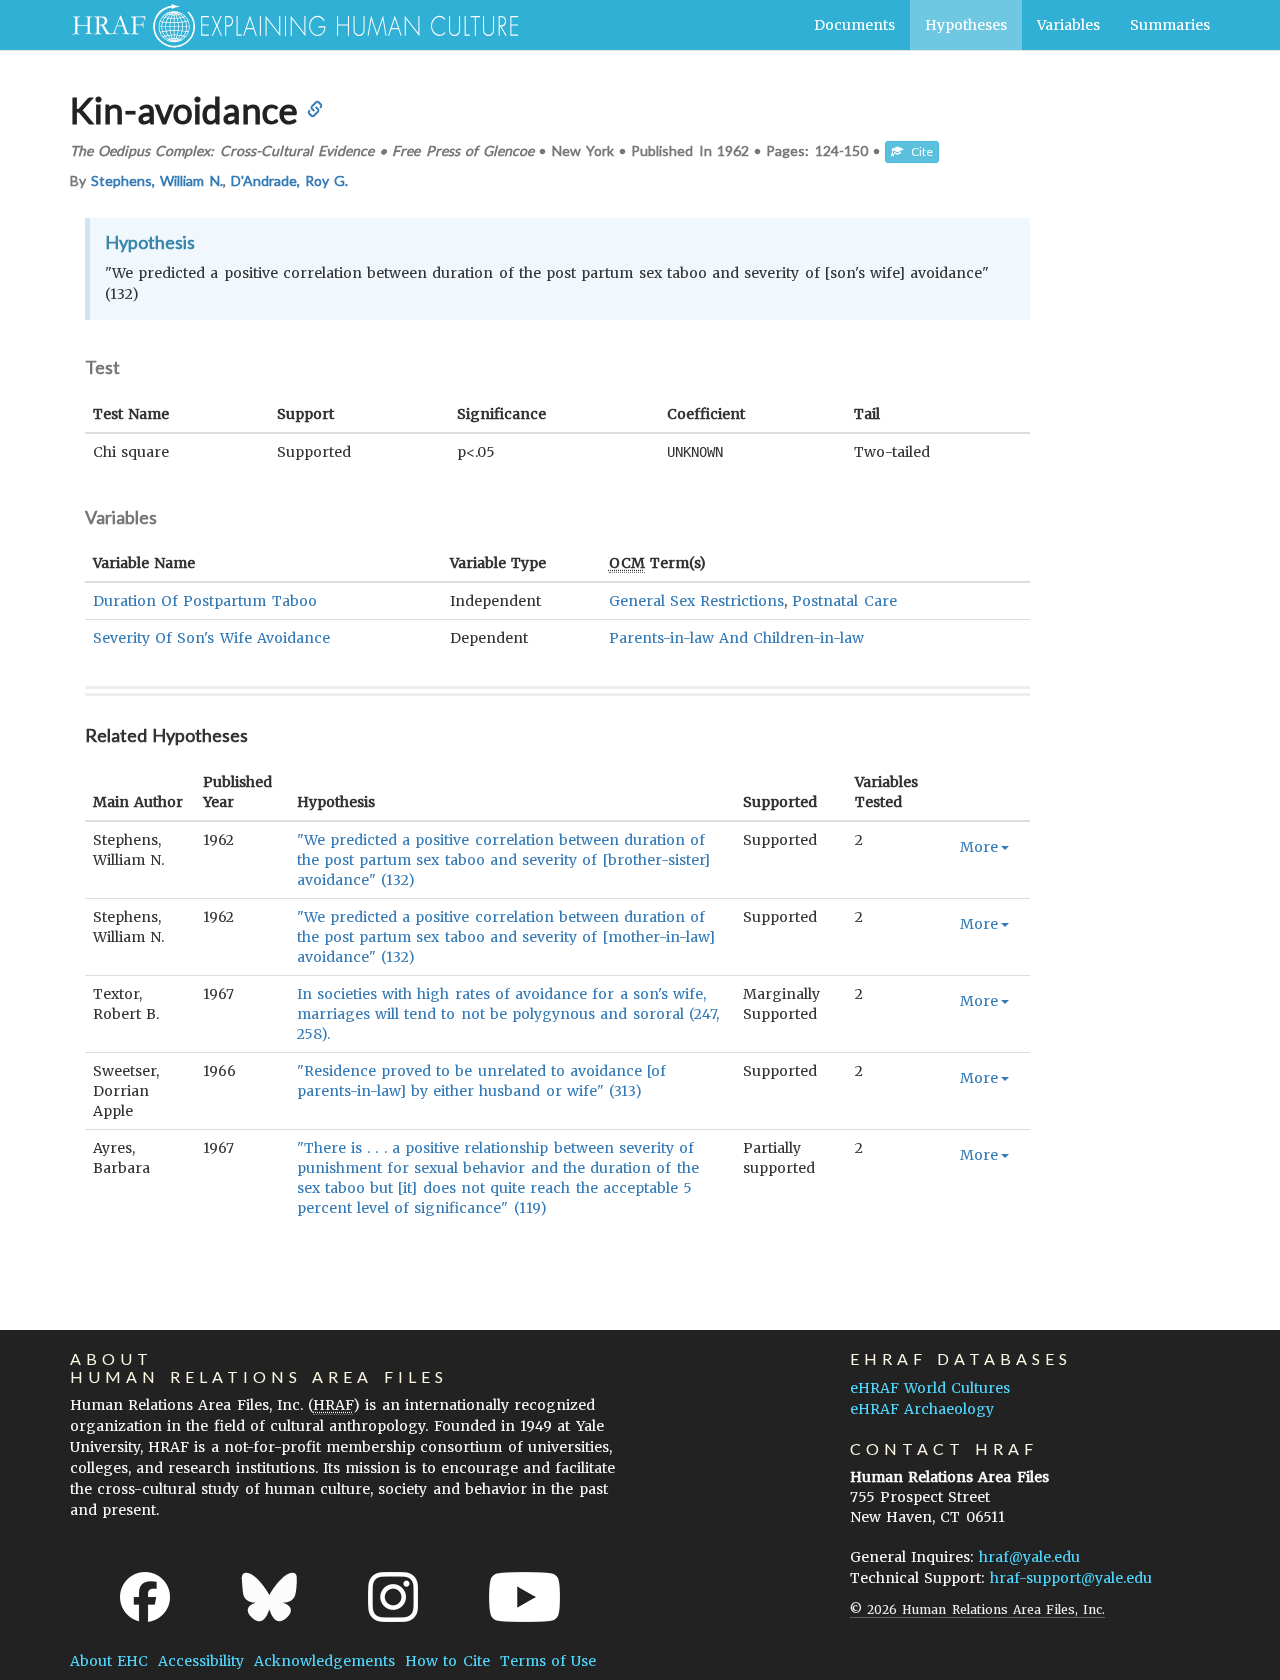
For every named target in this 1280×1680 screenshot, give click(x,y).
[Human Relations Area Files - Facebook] (145, 1597)
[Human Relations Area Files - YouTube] (524, 1597)
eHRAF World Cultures (930, 1388)
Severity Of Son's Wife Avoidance (211, 638)
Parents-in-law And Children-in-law (736, 638)
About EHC (109, 1661)
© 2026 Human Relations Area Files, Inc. (977, 1609)
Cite (918, 151)
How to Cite (447, 1661)
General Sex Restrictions (696, 601)
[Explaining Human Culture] (287, 25)
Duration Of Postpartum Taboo (205, 601)
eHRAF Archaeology (922, 1409)
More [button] (979, 847)
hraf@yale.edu (1029, 1557)
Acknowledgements (324, 1661)
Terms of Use (548, 1661)
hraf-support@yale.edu (1071, 1578)
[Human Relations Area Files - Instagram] (393, 1597)
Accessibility (201, 1661)
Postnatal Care (844, 601)
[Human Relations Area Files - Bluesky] (269, 1597)
